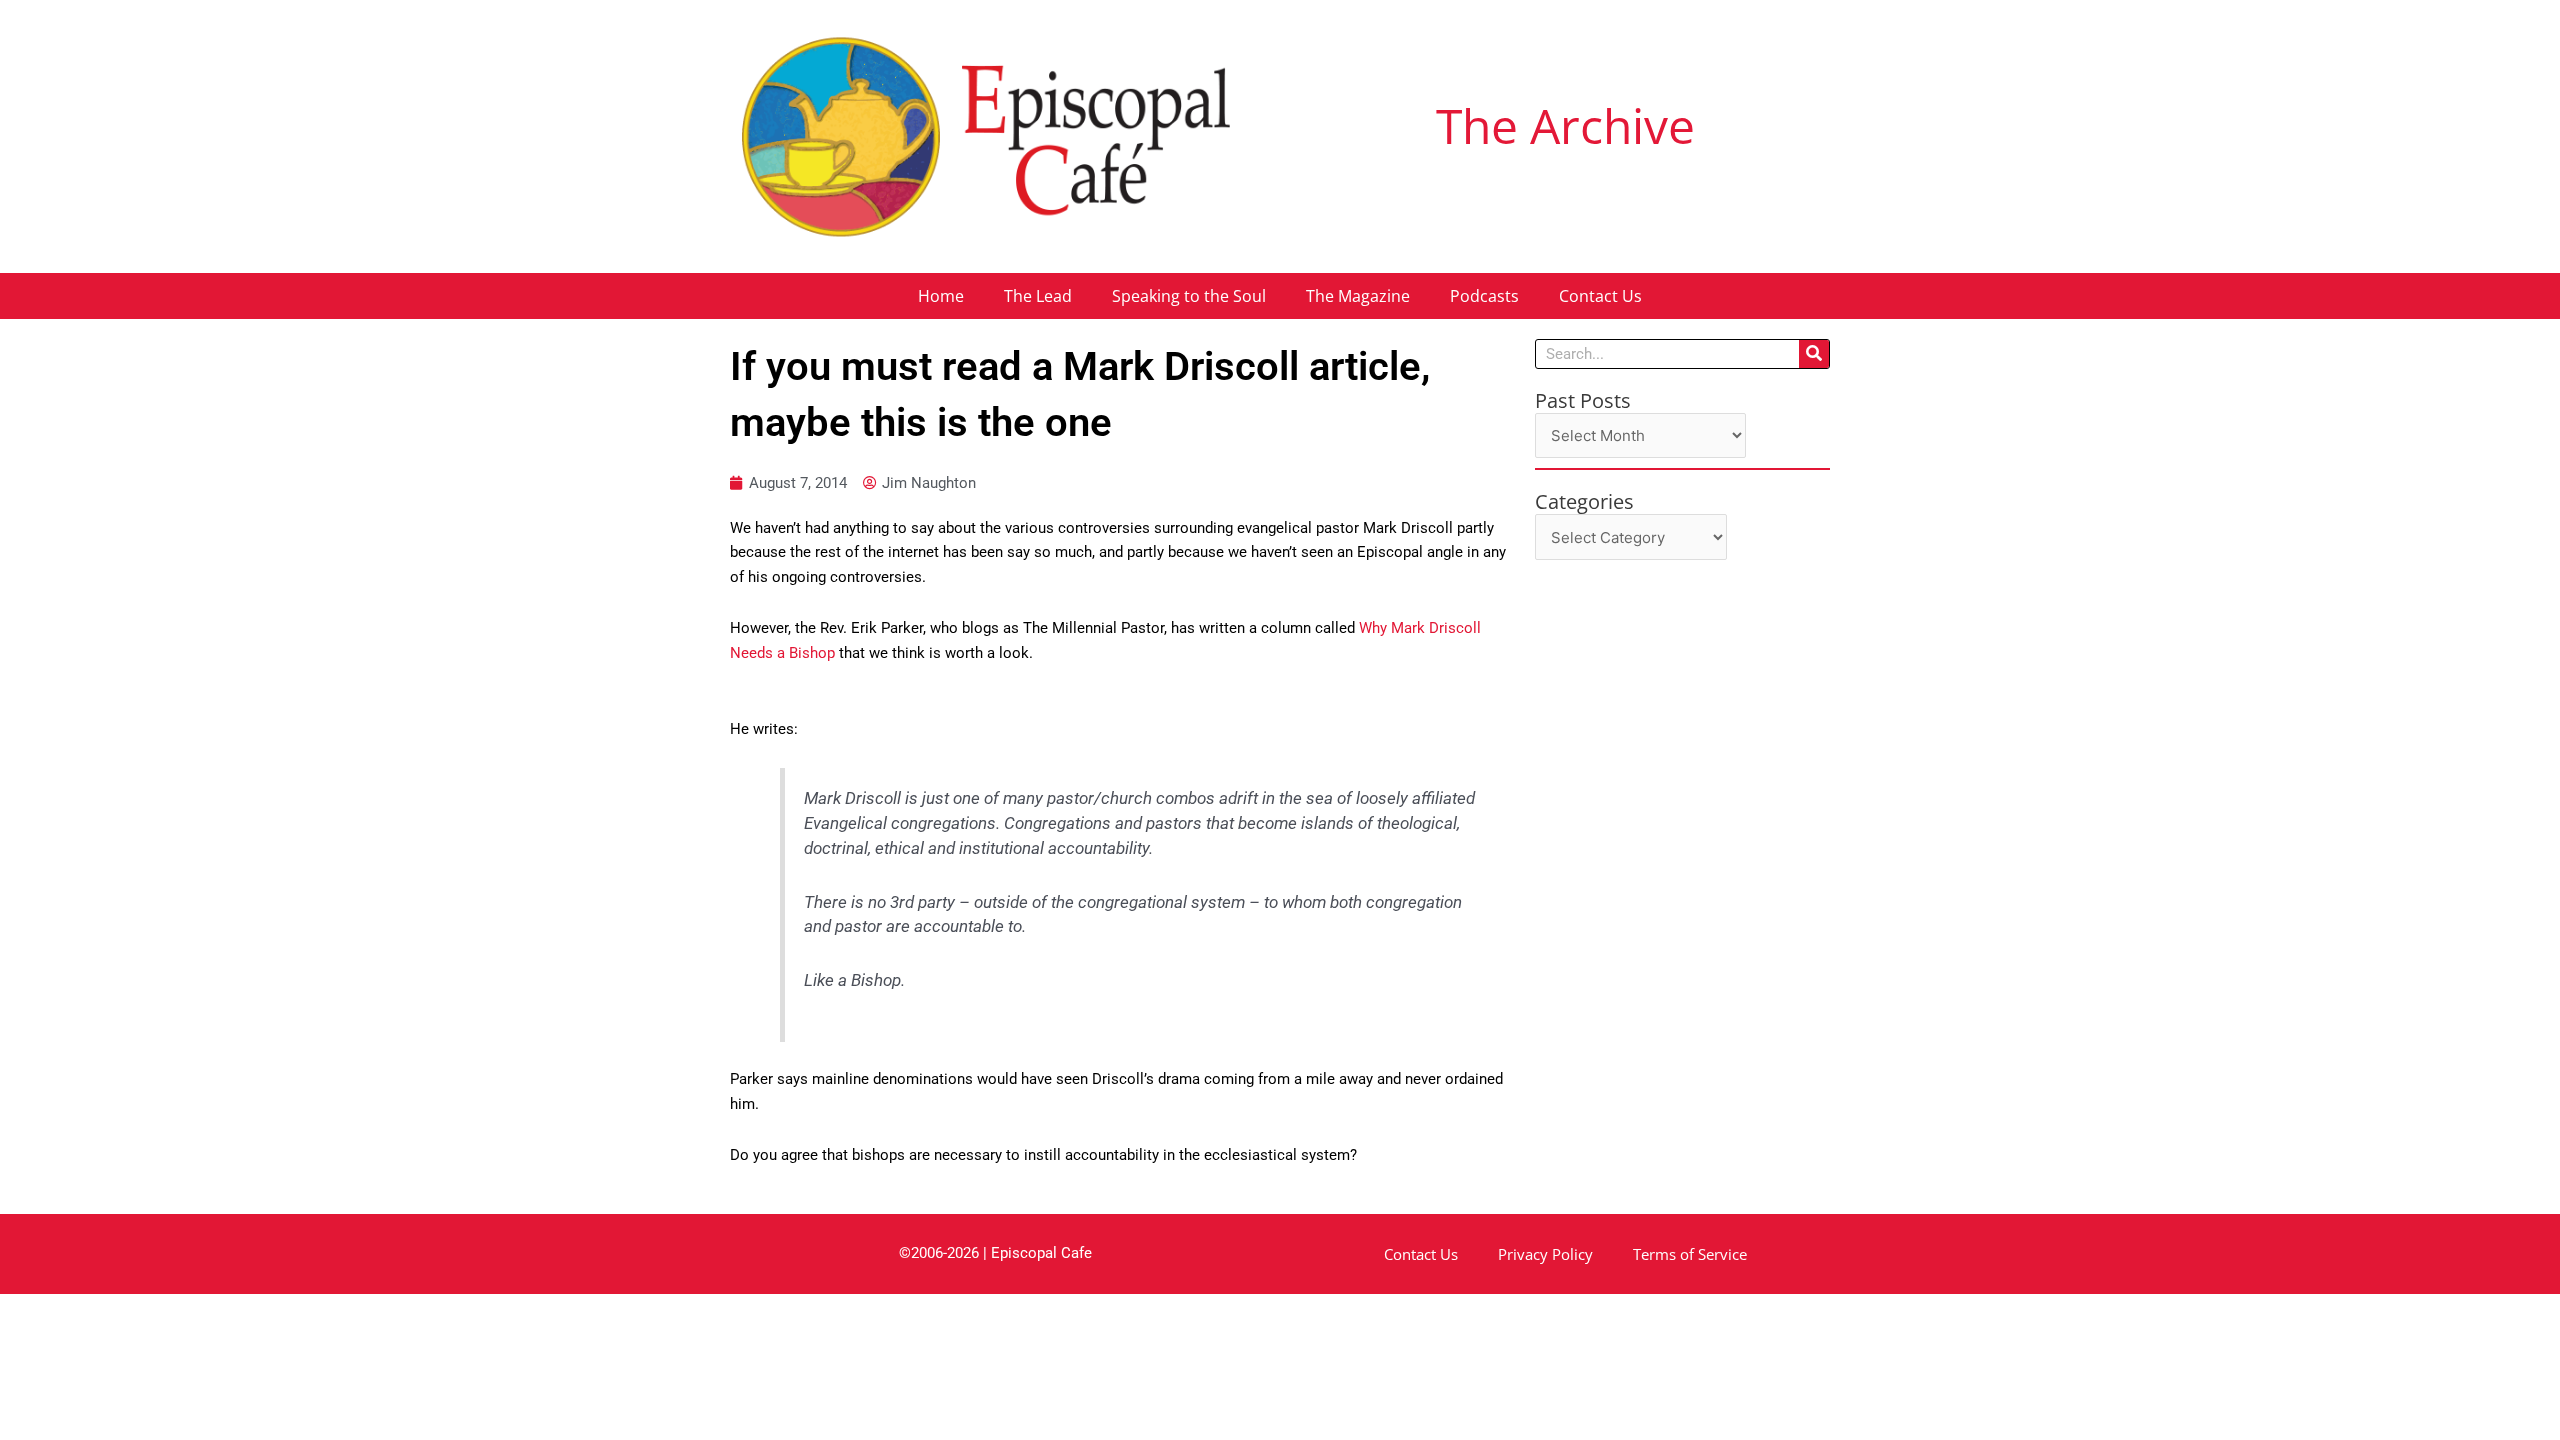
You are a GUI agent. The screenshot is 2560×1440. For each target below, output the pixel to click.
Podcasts (1484, 296)
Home (941, 296)
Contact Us (1600, 296)
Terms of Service (1690, 1254)
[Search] (1814, 354)
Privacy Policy (1545, 1254)
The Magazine (1358, 296)
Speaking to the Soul (1189, 296)
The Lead (1038, 296)
